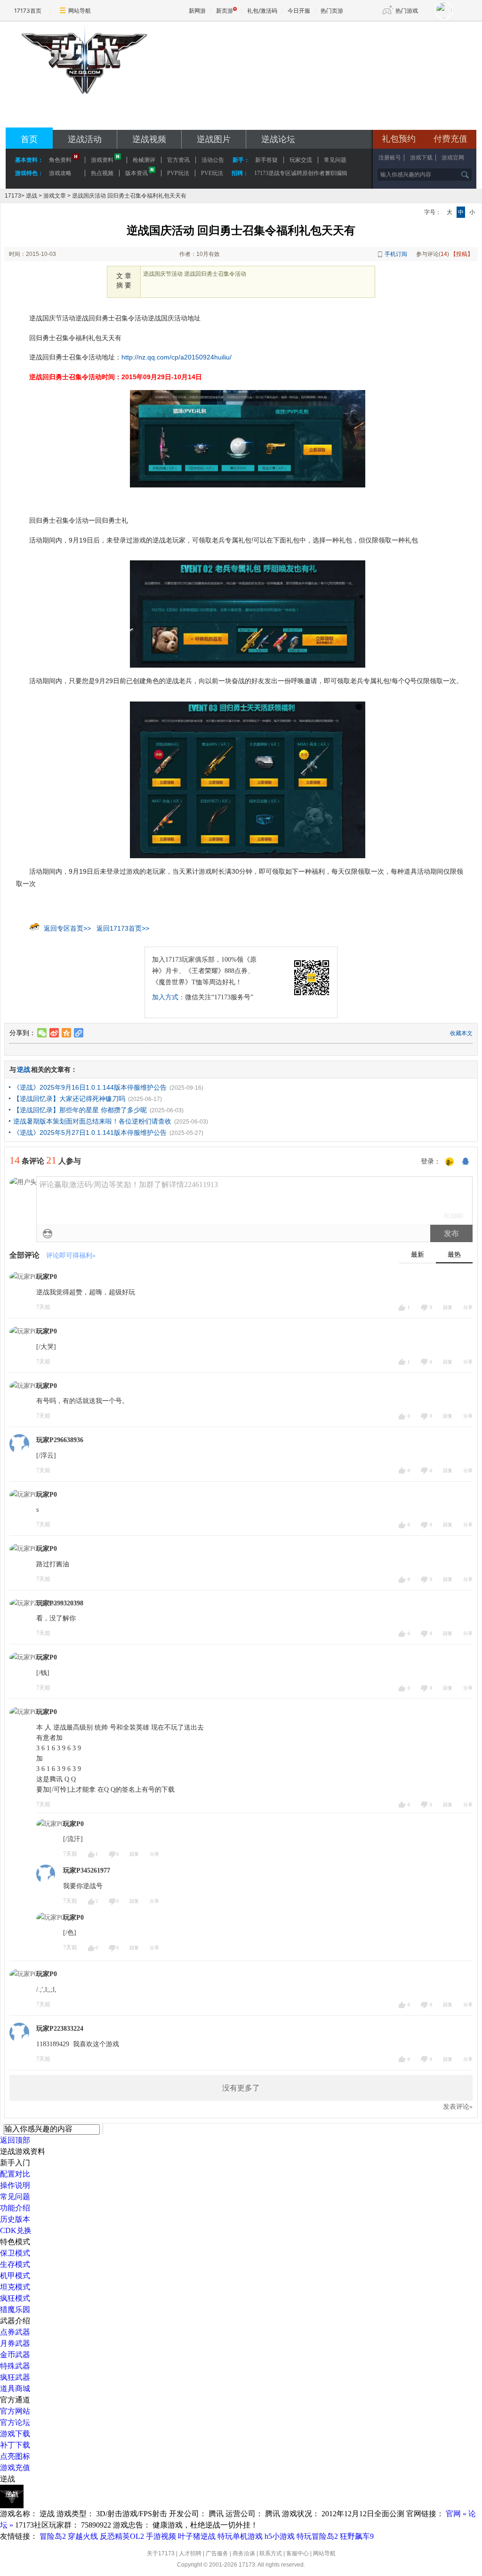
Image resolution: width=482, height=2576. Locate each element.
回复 (448, 1307)
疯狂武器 (15, 2377)
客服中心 (297, 2553)
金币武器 (15, 2355)
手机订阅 (396, 254)
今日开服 (299, 11)
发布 (451, 1233)
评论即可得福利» (71, 1256)
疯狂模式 (15, 2298)
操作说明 (15, 2185)
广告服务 (217, 2553)
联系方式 (271, 2553)
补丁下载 (15, 2445)
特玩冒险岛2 (317, 2536)
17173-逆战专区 (84, 105)
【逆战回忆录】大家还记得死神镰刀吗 (69, 1099)
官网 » (456, 2514)
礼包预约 (399, 139)
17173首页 (28, 11)
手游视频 (161, 2536)
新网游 (197, 11)
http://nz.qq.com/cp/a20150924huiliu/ (177, 357)
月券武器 (15, 2343)
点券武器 (15, 2332)
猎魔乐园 (15, 2309)
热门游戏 (407, 11)
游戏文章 (55, 196)
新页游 (225, 11)
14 (444, 254)
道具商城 (15, 2389)
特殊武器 (15, 2366)
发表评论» (458, 2107)
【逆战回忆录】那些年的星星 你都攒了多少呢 (80, 1110)
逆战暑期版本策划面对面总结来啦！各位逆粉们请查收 (92, 1121)
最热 (454, 1255)
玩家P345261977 (87, 1870)
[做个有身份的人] (450, 1162)
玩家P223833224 (60, 2029)
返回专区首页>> (67, 928)
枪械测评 (144, 160)
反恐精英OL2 (122, 2536)
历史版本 (15, 2219)
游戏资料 (102, 160)
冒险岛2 (53, 2536)
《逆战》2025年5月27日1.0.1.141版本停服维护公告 (90, 1132)
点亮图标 (15, 2456)
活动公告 (213, 160)
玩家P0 (47, 1277)
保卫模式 (15, 2253)
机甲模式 (15, 2276)
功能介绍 (15, 2208)
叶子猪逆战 (197, 2536)
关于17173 (161, 2553)
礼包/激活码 (262, 11)
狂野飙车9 (357, 2536)
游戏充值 (15, 2468)
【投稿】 (462, 254)
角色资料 (60, 160)
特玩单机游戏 (240, 2536)
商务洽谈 (244, 2553)
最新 (418, 1255)
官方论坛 (15, 2422)
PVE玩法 (212, 173)
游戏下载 (421, 158)
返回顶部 (15, 2140)
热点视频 (102, 173)
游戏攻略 (60, 173)
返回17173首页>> (123, 928)
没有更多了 (241, 2088)
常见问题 (15, 2197)
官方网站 (15, 2411)
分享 (468, 1307)
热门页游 (332, 11)
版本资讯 (137, 173)
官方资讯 (178, 160)
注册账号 (390, 158)
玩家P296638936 (60, 1440)
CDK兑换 (16, 2230)
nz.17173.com (84, 118)
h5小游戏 (280, 2536)
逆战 (32, 196)
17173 (13, 196)
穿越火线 (83, 2536)
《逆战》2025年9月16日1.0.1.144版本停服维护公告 (90, 1087)
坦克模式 (15, 2287)
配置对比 (15, 2174)
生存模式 (15, 2264)
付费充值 (450, 139)
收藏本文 (461, 1033)
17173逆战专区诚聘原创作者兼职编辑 (301, 173)
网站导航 (80, 11)
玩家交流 (301, 160)
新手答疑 (266, 160)
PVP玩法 (178, 173)
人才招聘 (190, 2553)
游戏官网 (453, 158)
